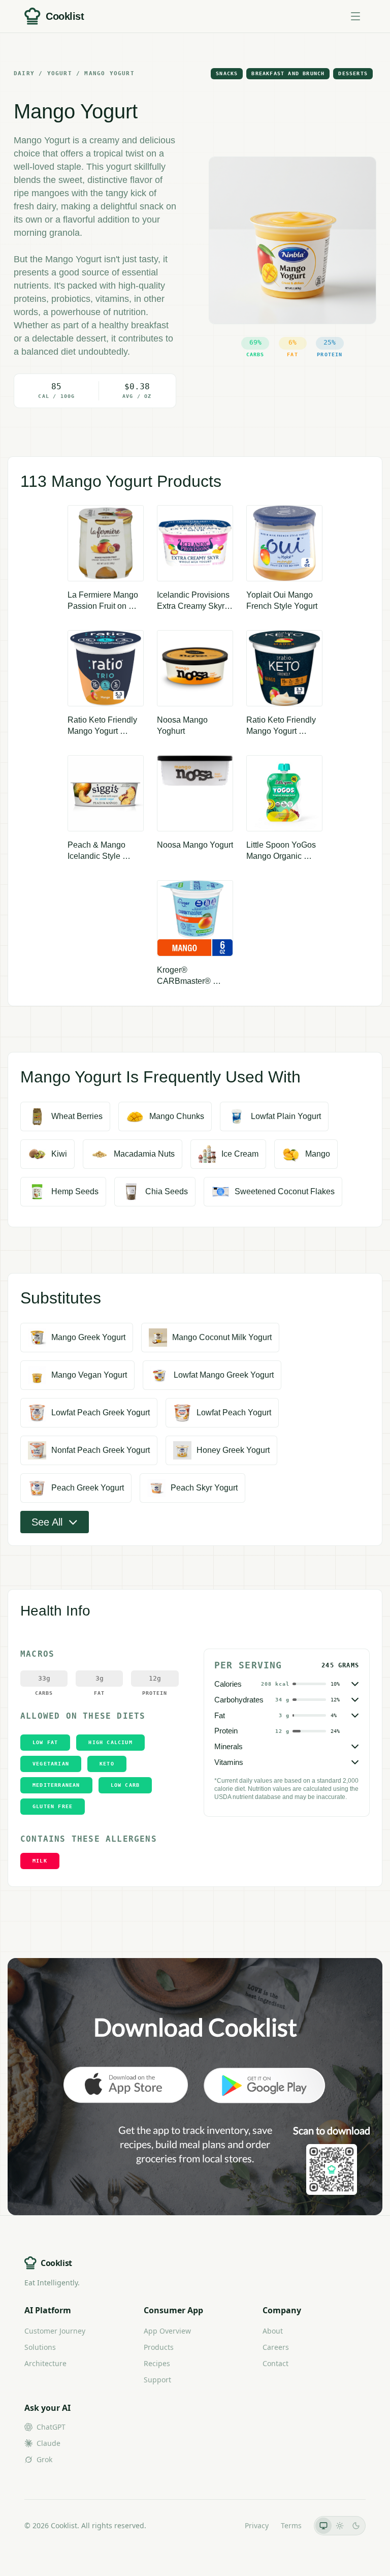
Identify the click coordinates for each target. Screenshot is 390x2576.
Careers (276, 2347)
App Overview (167, 2331)
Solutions (40, 2347)
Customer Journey (55, 2331)
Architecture (45, 2363)
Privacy (257, 2525)
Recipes (157, 2363)
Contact (275, 2363)
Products (159, 2347)
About (273, 2331)
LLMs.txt (219, 2525)
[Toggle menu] (355, 16)
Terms (291, 2525)
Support (157, 2380)
